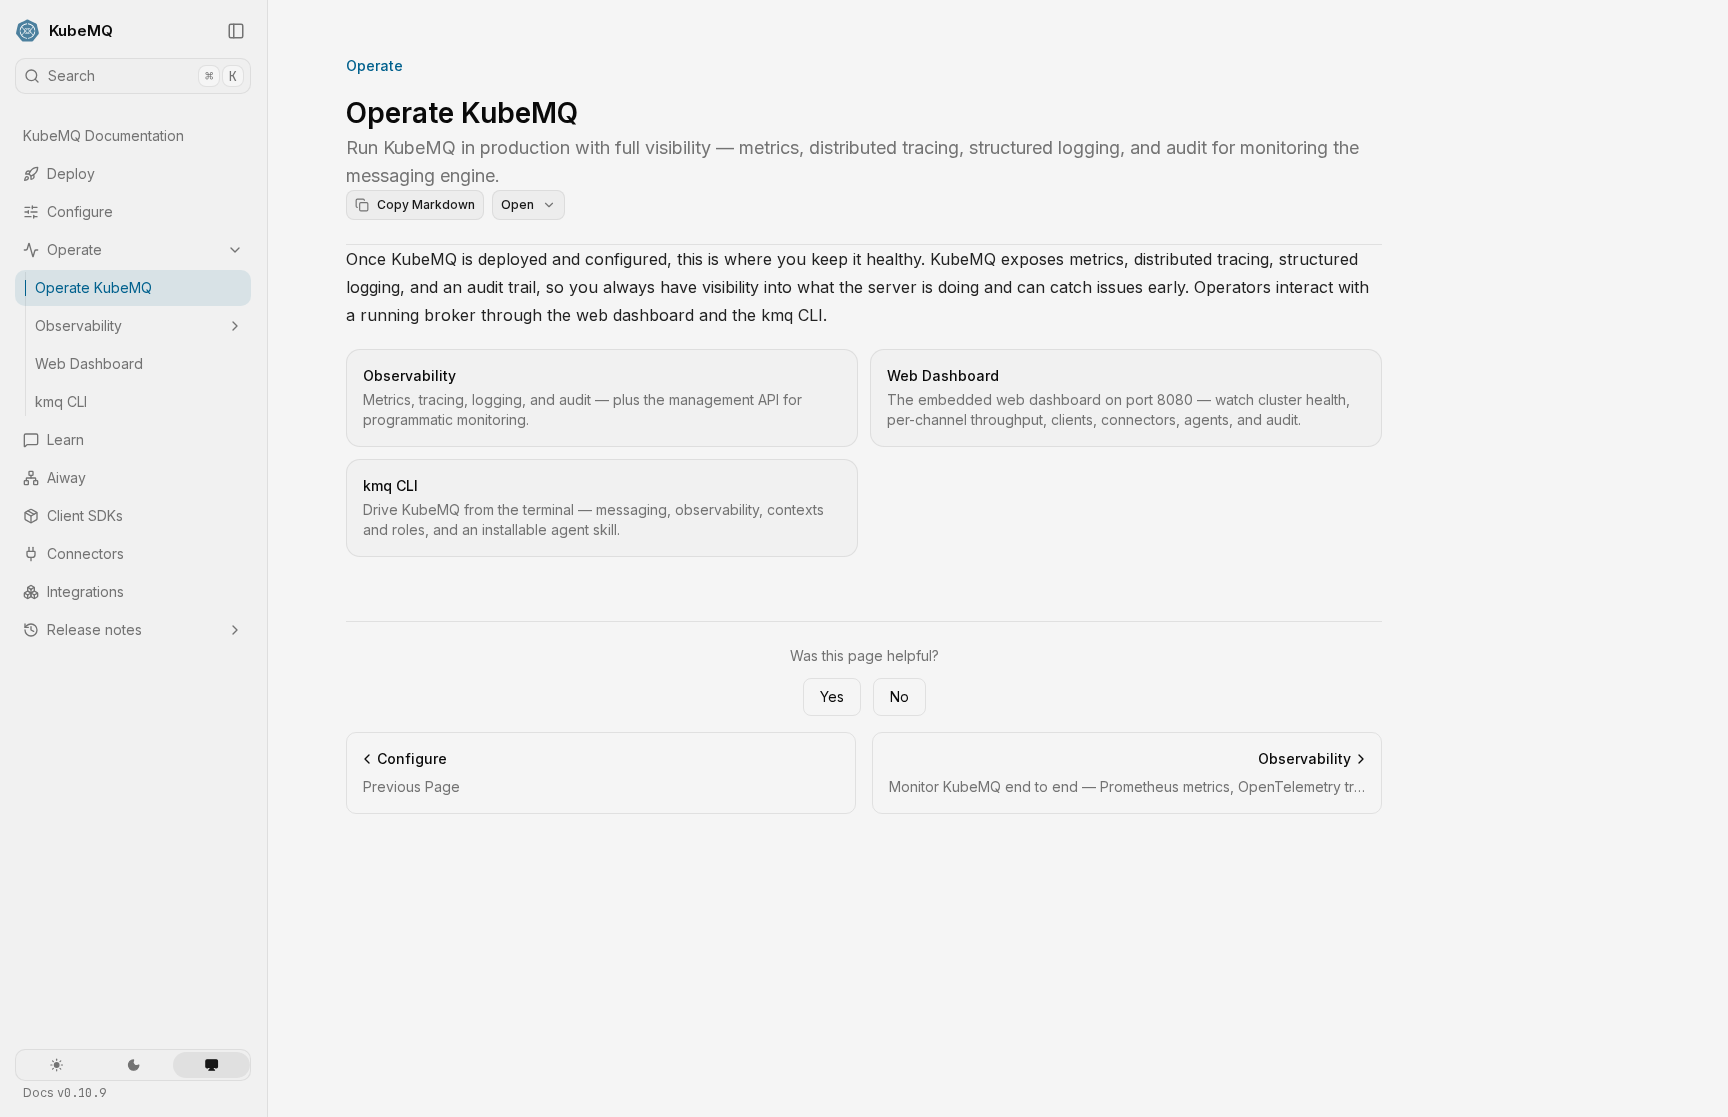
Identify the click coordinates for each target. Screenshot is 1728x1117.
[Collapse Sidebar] (236, 31)
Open (517, 204)
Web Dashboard (89, 363)
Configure (80, 211)
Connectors (85, 553)
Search (142, 76)
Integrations (85, 591)
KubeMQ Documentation (103, 135)
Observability (78, 325)
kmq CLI (61, 401)
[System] (211, 1065)
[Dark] (133, 1065)
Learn (65, 439)
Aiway (66, 477)
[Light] (56, 1065)
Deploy (71, 173)
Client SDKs (85, 515)
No (899, 696)
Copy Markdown (426, 204)
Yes (832, 696)
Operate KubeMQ (93, 287)
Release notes (94, 629)
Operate (74, 249)
